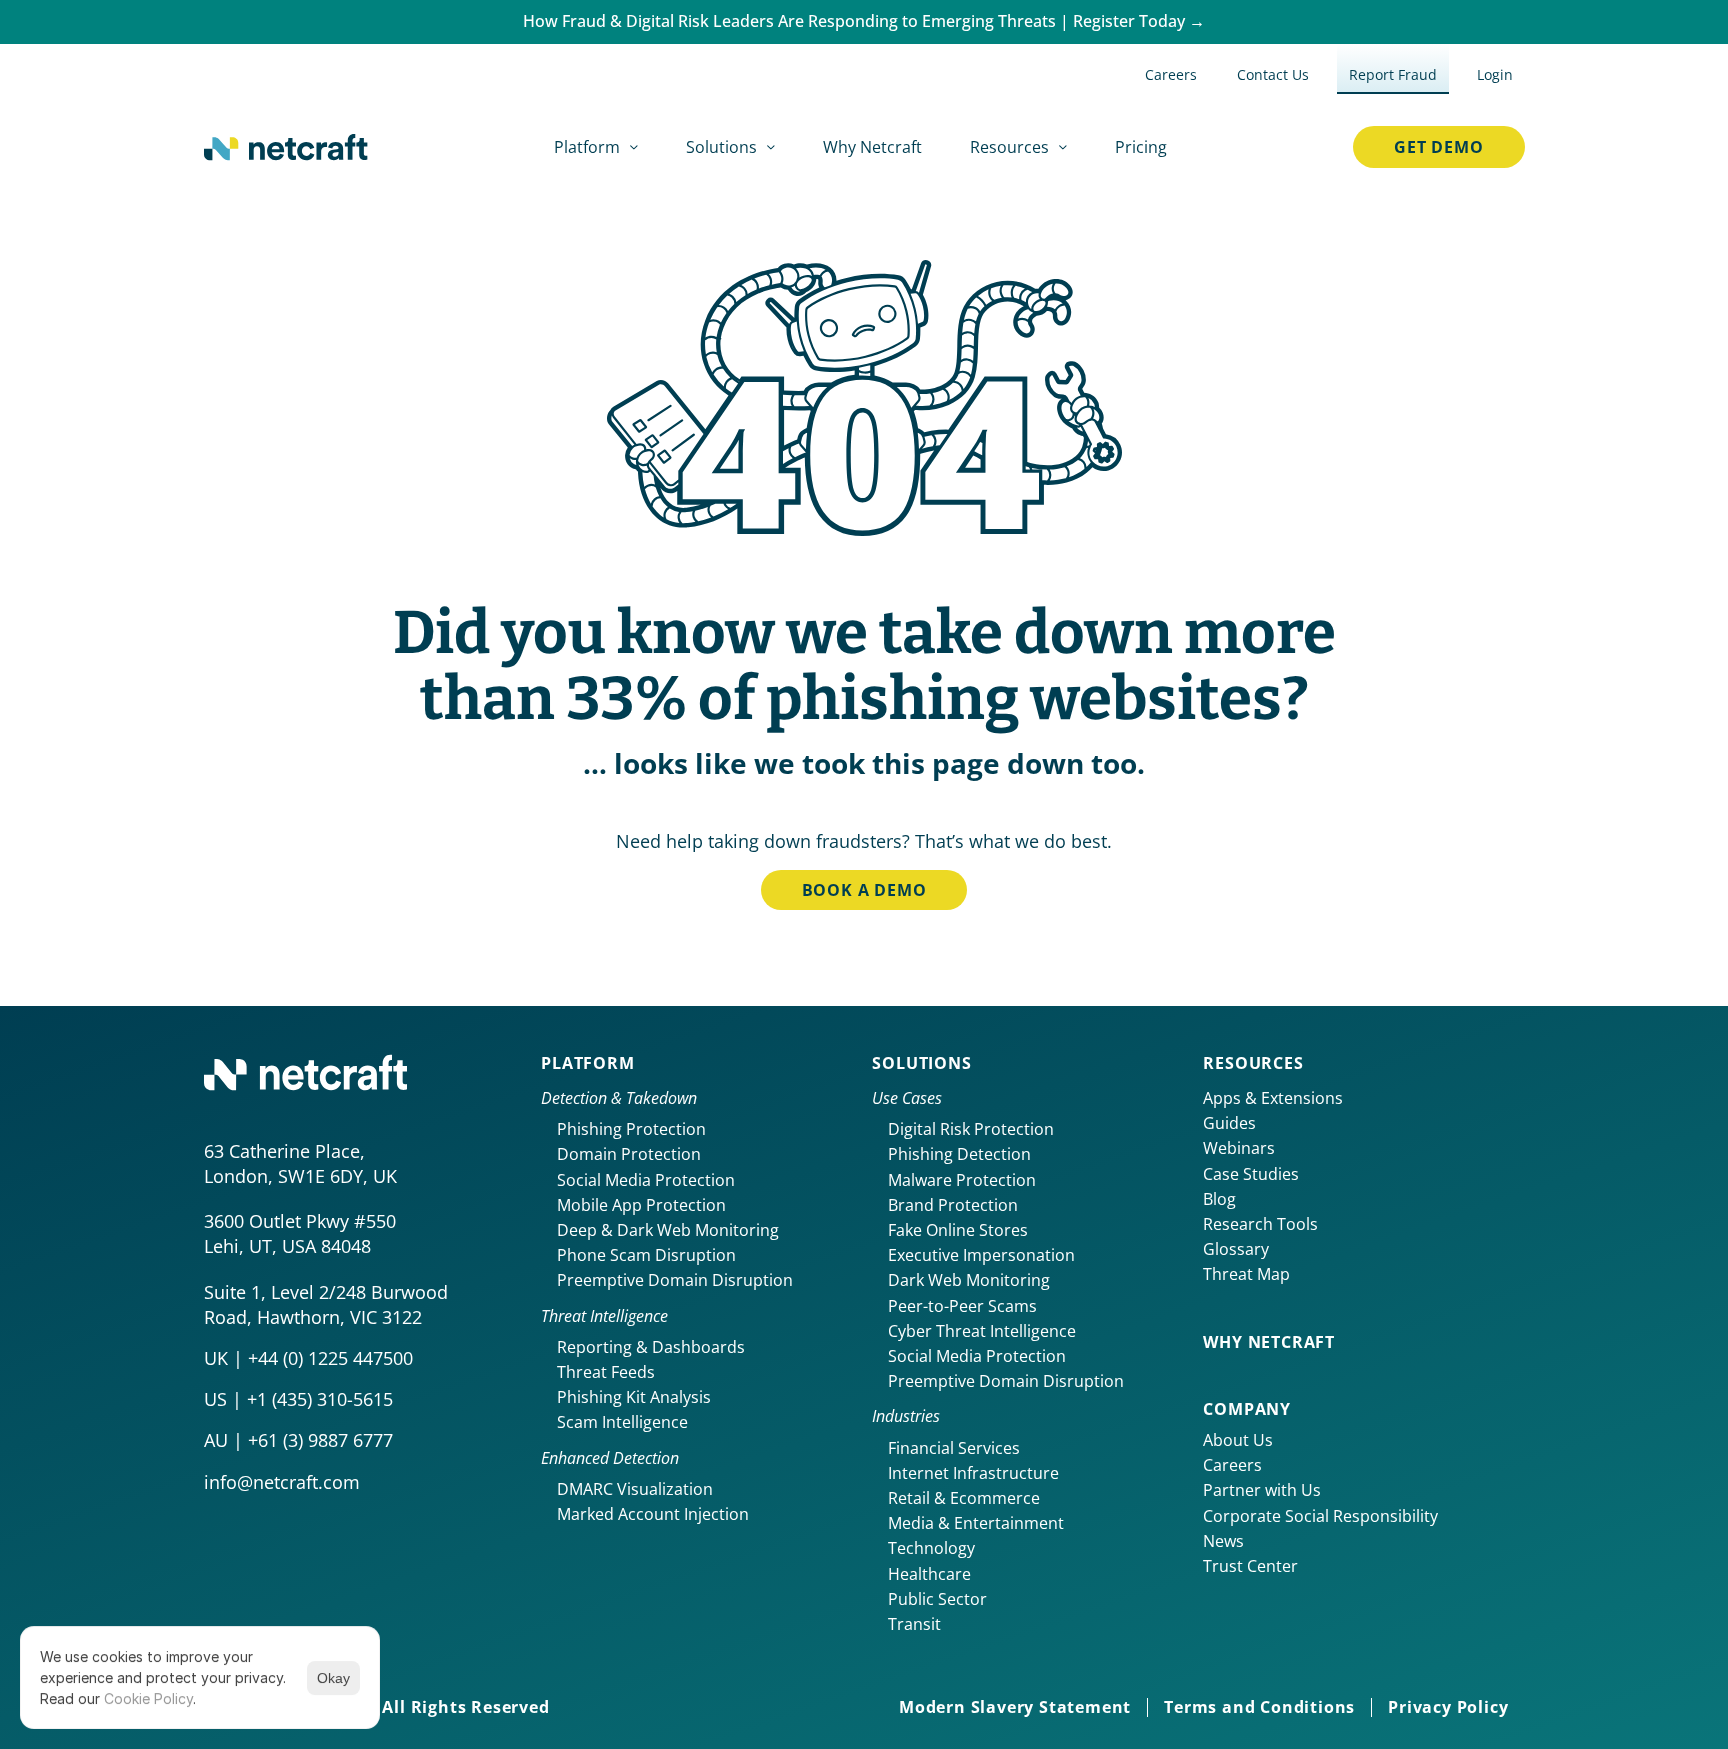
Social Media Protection (646, 1180)
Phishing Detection (959, 1154)
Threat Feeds (606, 1372)
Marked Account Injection (653, 1514)
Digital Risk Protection (971, 1129)
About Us (1238, 1440)
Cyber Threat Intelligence (982, 1331)
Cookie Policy (148, 1698)
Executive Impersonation (981, 1255)
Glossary (1236, 1249)
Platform (587, 1063)
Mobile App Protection (641, 1205)
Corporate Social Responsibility (1320, 1516)
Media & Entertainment (976, 1523)
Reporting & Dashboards (651, 1347)
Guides (1229, 1123)
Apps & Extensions (1273, 1098)
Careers (1232, 1465)
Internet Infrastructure (973, 1473)
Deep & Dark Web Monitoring (668, 1230)
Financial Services (954, 1448)
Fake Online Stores (958, 1230)
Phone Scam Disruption (646, 1255)
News (1223, 1541)
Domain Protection (629, 1154)
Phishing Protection (631, 1129)
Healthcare (929, 1574)
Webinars (1239, 1148)
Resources (1253, 1063)
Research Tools (1260, 1224)
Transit (914, 1624)
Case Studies (1251, 1174)
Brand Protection (953, 1205)
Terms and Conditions (1259, 1707)
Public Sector (937, 1599)
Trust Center (1250, 1566)
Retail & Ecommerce (964, 1498)
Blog (1219, 1199)
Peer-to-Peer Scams (962, 1306)
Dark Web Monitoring (969, 1280)
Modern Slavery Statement (1015, 1707)
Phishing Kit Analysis (634, 1397)
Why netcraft (1269, 1342)
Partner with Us (1262, 1490)
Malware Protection (962, 1180)
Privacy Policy (1448, 1707)
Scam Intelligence (622, 1422)
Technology (931, 1548)
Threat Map (1246, 1274)
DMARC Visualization (635, 1489)
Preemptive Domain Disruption (675, 1280)
